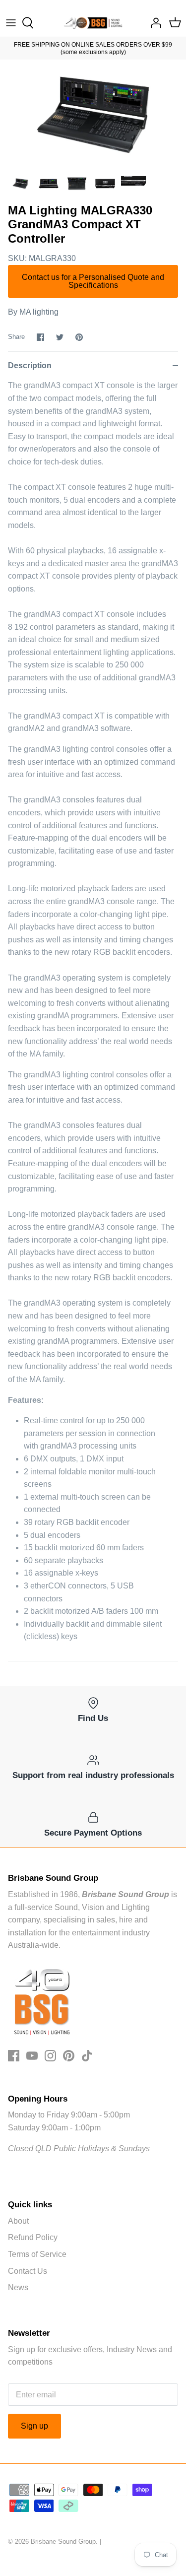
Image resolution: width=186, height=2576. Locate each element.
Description (30, 365)
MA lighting (39, 312)
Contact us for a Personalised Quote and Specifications (93, 281)
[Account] (153, 23)
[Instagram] (50, 2056)
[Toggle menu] (11, 23)
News (18, 2287)
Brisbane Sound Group (63, 2542)
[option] (93, 115)
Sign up (34, 2426)
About (18, 2221)
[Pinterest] (69, 2056)
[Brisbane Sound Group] (93, 23)
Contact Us (28, 2271)
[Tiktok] (87, 2056)
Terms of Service (37, 2254)
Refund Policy (33, 2237)
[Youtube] (32, 2056)
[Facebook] (14, 2056)
